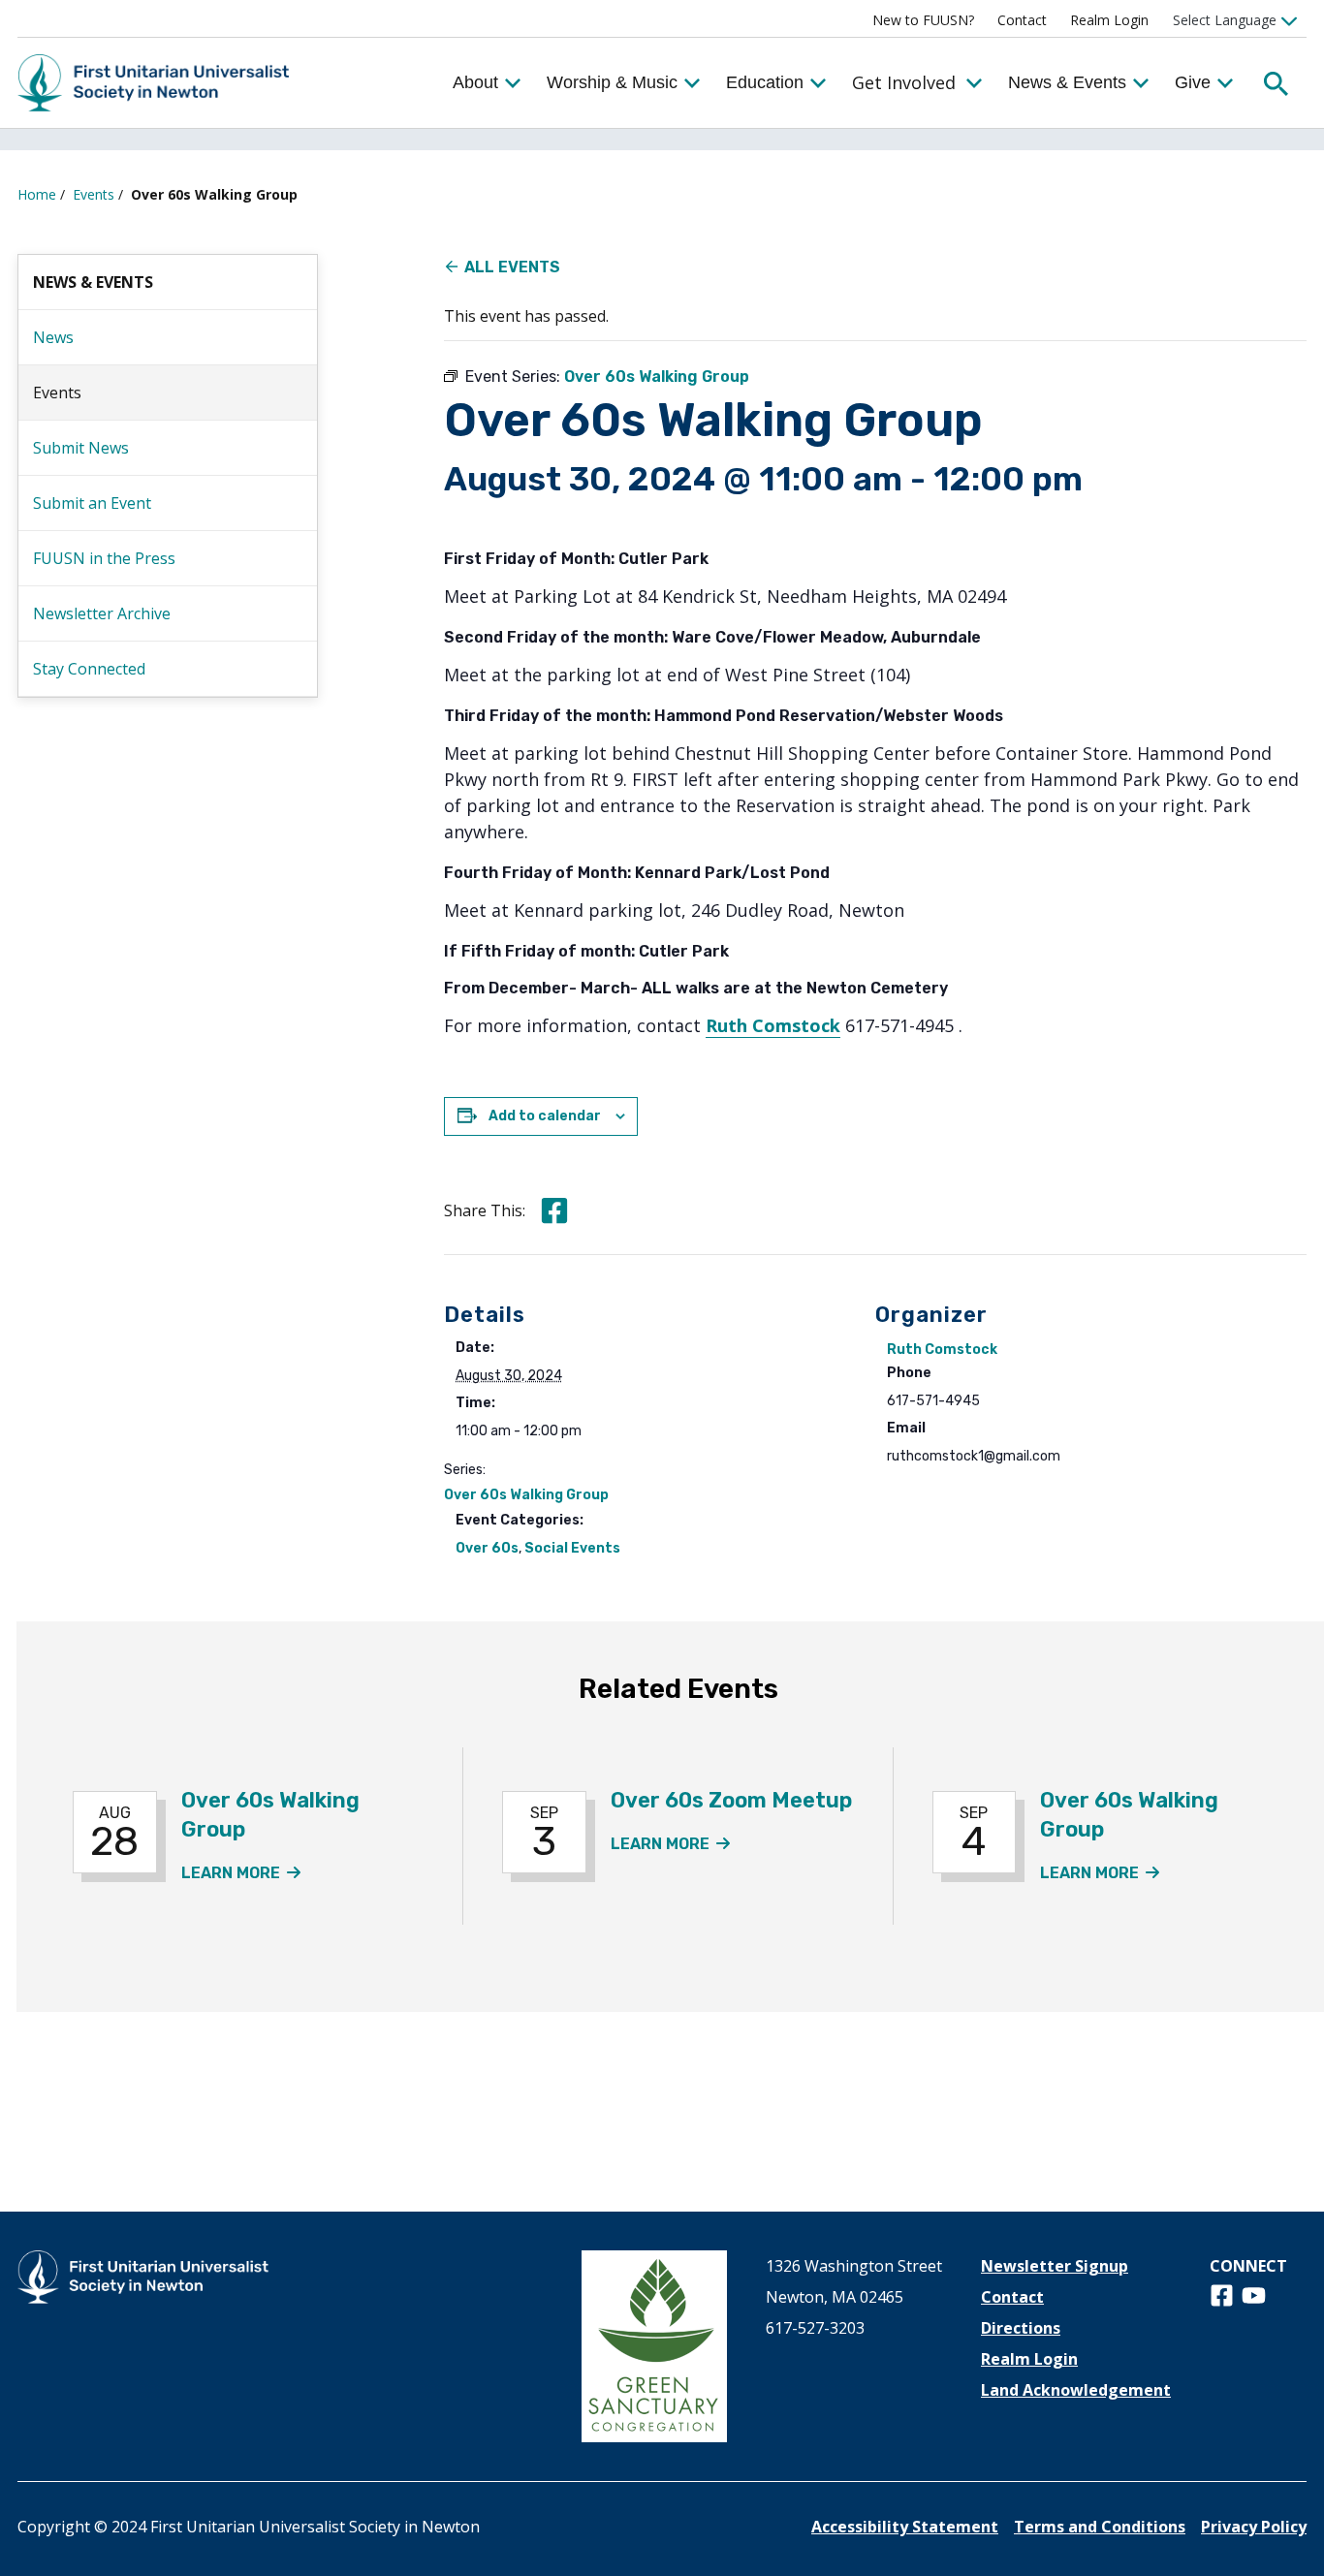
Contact (1022, 20)
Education (765, 82)
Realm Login (1109, 20)
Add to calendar (545, 1116)
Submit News (81, 448)
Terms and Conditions (1100, 2527)
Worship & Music (612, 82)
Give (1193, 82)
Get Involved (904, 82)
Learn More (241, 1873)
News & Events (1067, 82)
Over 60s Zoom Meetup (731, 1800)
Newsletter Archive (102, 613)
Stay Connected (89, 669)
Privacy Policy (1254, 2527)
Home (37, 194)
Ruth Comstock (773, 1025)
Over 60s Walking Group (526, 1495)
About (475, 82)
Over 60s (487, 1548)
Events (94, 194)
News (53, 337)
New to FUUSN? (923, 20)
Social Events (572, 1548)
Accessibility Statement (905, 2527)
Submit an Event (92, 503)
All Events (512, 267)
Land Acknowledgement (1076, 2390)
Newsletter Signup (1055, 2266)
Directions (1021, 2328)
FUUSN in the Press (104, 558)
